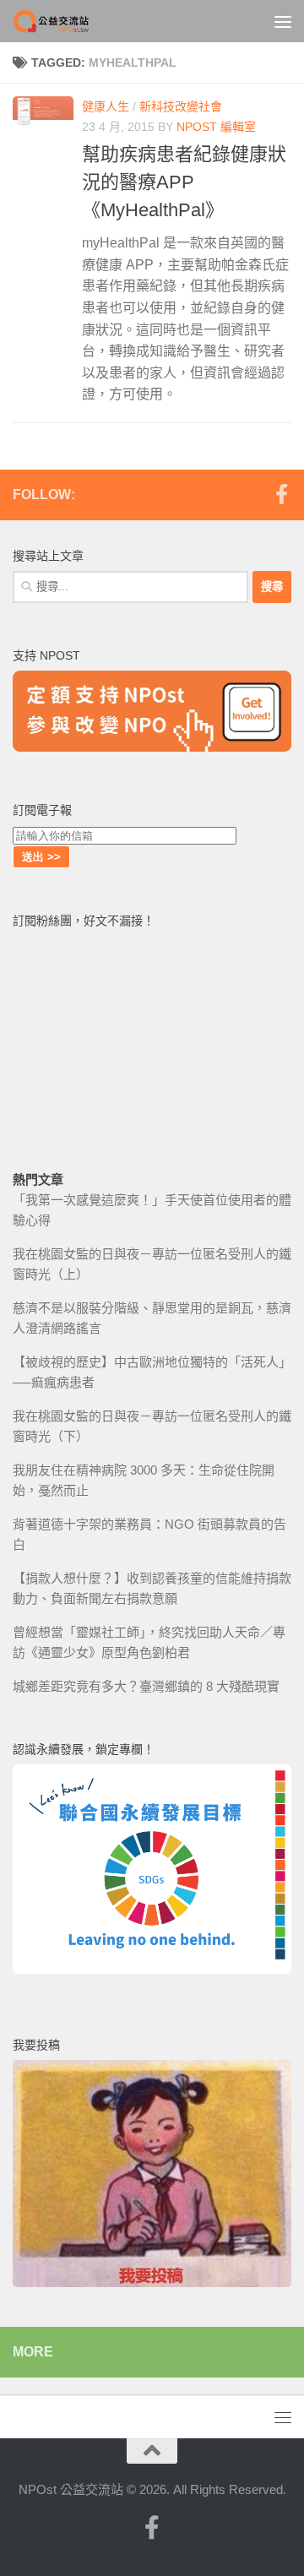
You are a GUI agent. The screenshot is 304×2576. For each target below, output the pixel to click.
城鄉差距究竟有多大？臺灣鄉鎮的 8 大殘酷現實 (146, 1686)
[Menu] (283, 21)
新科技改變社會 (181, 106)
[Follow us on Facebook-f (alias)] (281, 494)
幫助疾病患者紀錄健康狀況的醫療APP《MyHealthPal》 (184, 182)
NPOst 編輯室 (216, 127)
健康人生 (106, 106)
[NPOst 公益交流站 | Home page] (66, 21)
